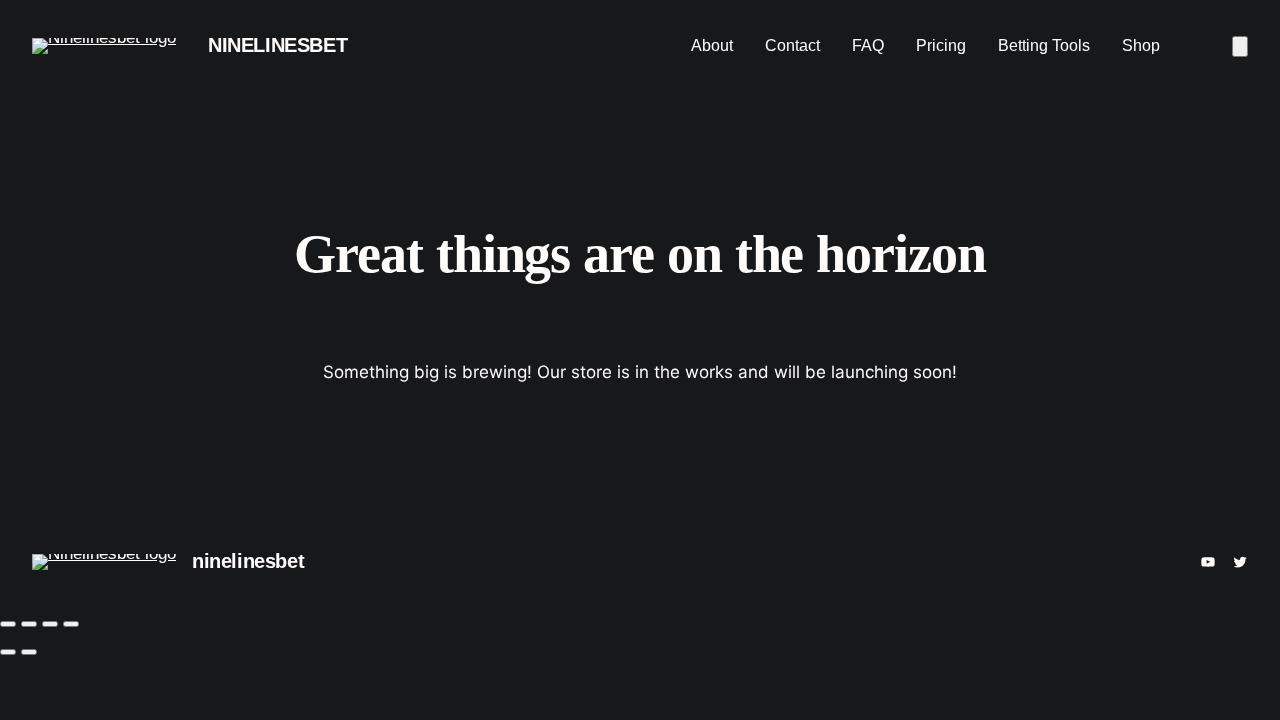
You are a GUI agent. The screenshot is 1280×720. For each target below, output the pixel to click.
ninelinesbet (277, 45)
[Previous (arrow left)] (8, 652)
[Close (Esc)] (71, 624)
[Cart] (1240, 46)
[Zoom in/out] (8, 624)
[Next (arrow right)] (29, 652)
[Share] (50, 624)
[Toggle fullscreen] (29, 624)
